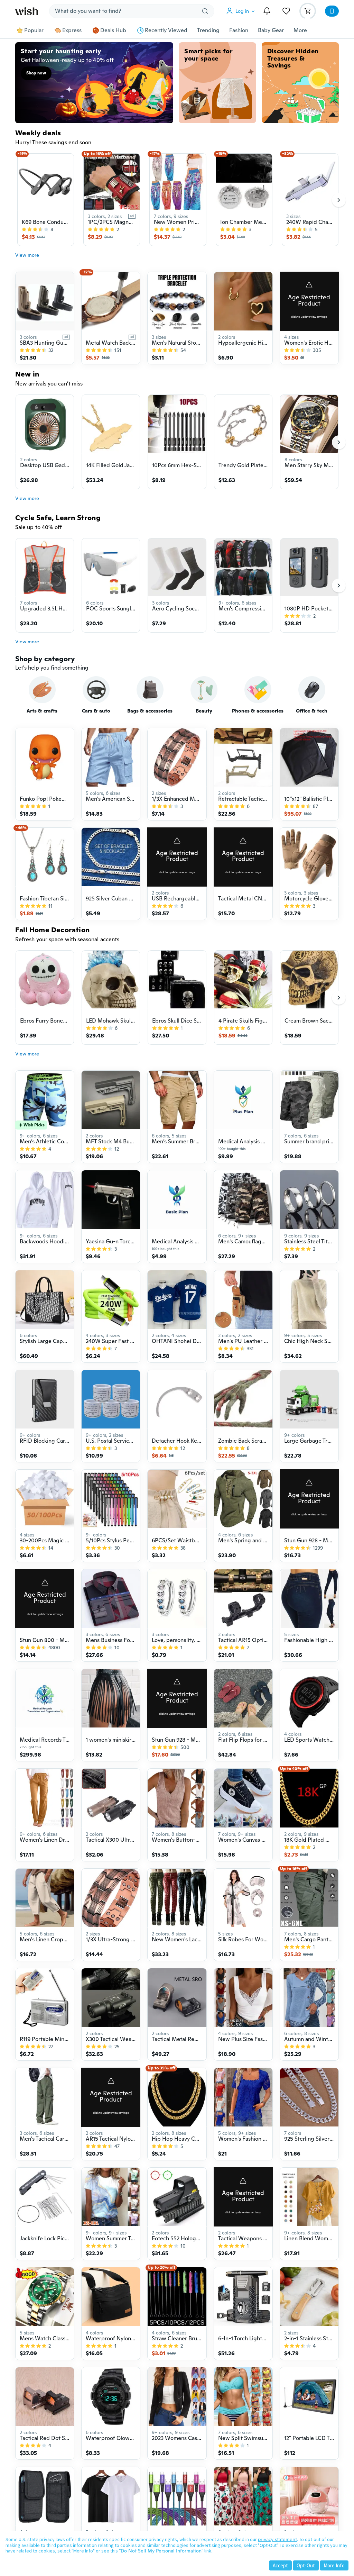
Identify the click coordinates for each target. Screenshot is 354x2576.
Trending (208, 30)
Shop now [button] (36, 73)
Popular (34, 30)
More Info (334, 2565)
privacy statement (277, 2539)
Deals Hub (113, 30)
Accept (280, 2565)
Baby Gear (271, 30)
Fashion (239, 30)
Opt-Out (306, 2565)
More (300, 30)
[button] (242, 11)
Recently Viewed (166, 30)
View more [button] (27, 255)
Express (72, 30)
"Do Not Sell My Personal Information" (161, 2551)
